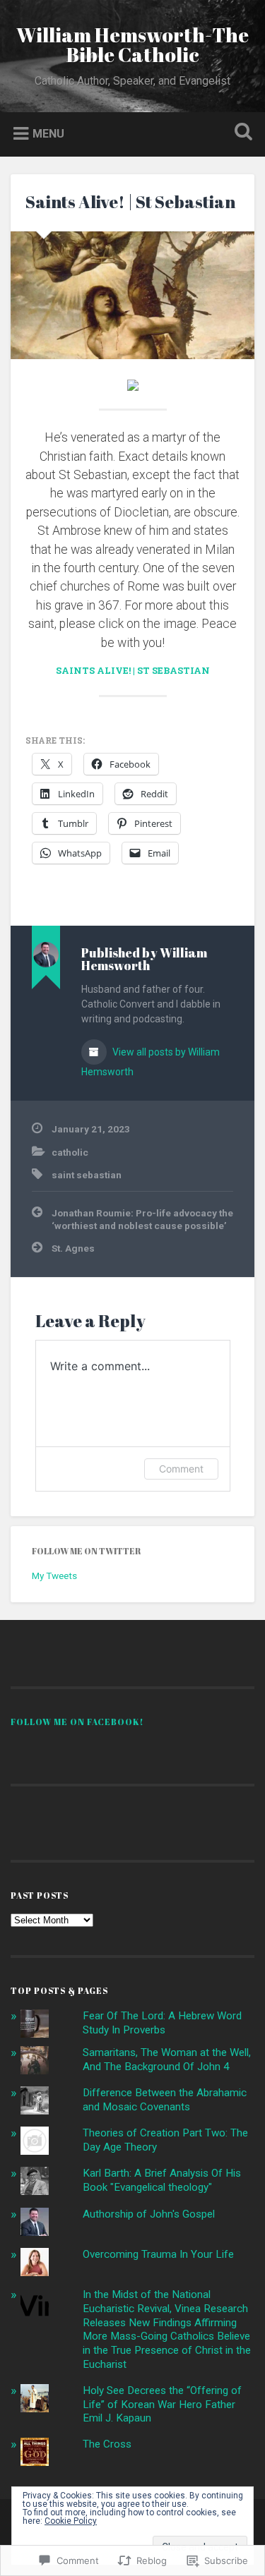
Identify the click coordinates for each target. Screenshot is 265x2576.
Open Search (240, 133)
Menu (48, 133)
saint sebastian (87, 1175)
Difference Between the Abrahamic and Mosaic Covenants (165, 2100)
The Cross (107, 2444)
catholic (70, 1152)
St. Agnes (73, 1248)
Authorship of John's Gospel (149, 2214)
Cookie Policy (71, 2521)
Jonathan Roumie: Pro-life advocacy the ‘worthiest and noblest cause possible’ (142, 1219)
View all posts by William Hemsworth (151, 1062)
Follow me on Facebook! (77, 1722)
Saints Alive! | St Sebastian (130, 202)
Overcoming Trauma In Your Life (158, 2254)
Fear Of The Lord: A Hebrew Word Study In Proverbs (162, 2023)
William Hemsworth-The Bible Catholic (132, 44)
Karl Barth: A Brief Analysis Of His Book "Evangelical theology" (162, 2180)
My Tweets (54, 1576)
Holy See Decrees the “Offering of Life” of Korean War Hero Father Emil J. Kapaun (162, 2405)
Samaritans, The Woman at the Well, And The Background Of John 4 (167, 2060)
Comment (181, 1469)
